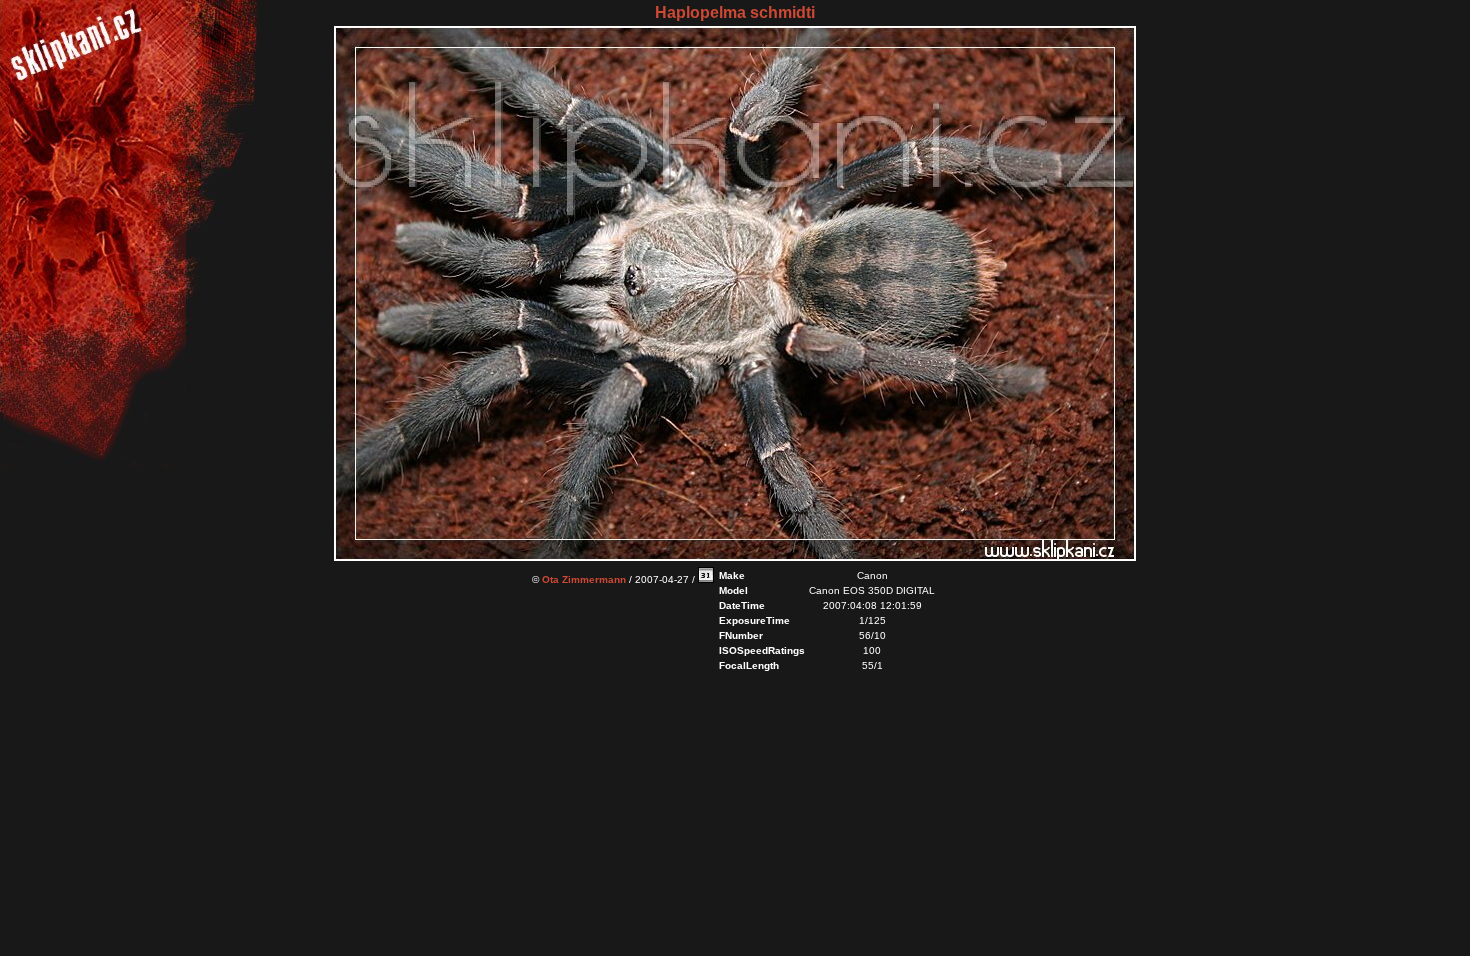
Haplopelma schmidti (735, 12)
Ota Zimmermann (584, 579)
